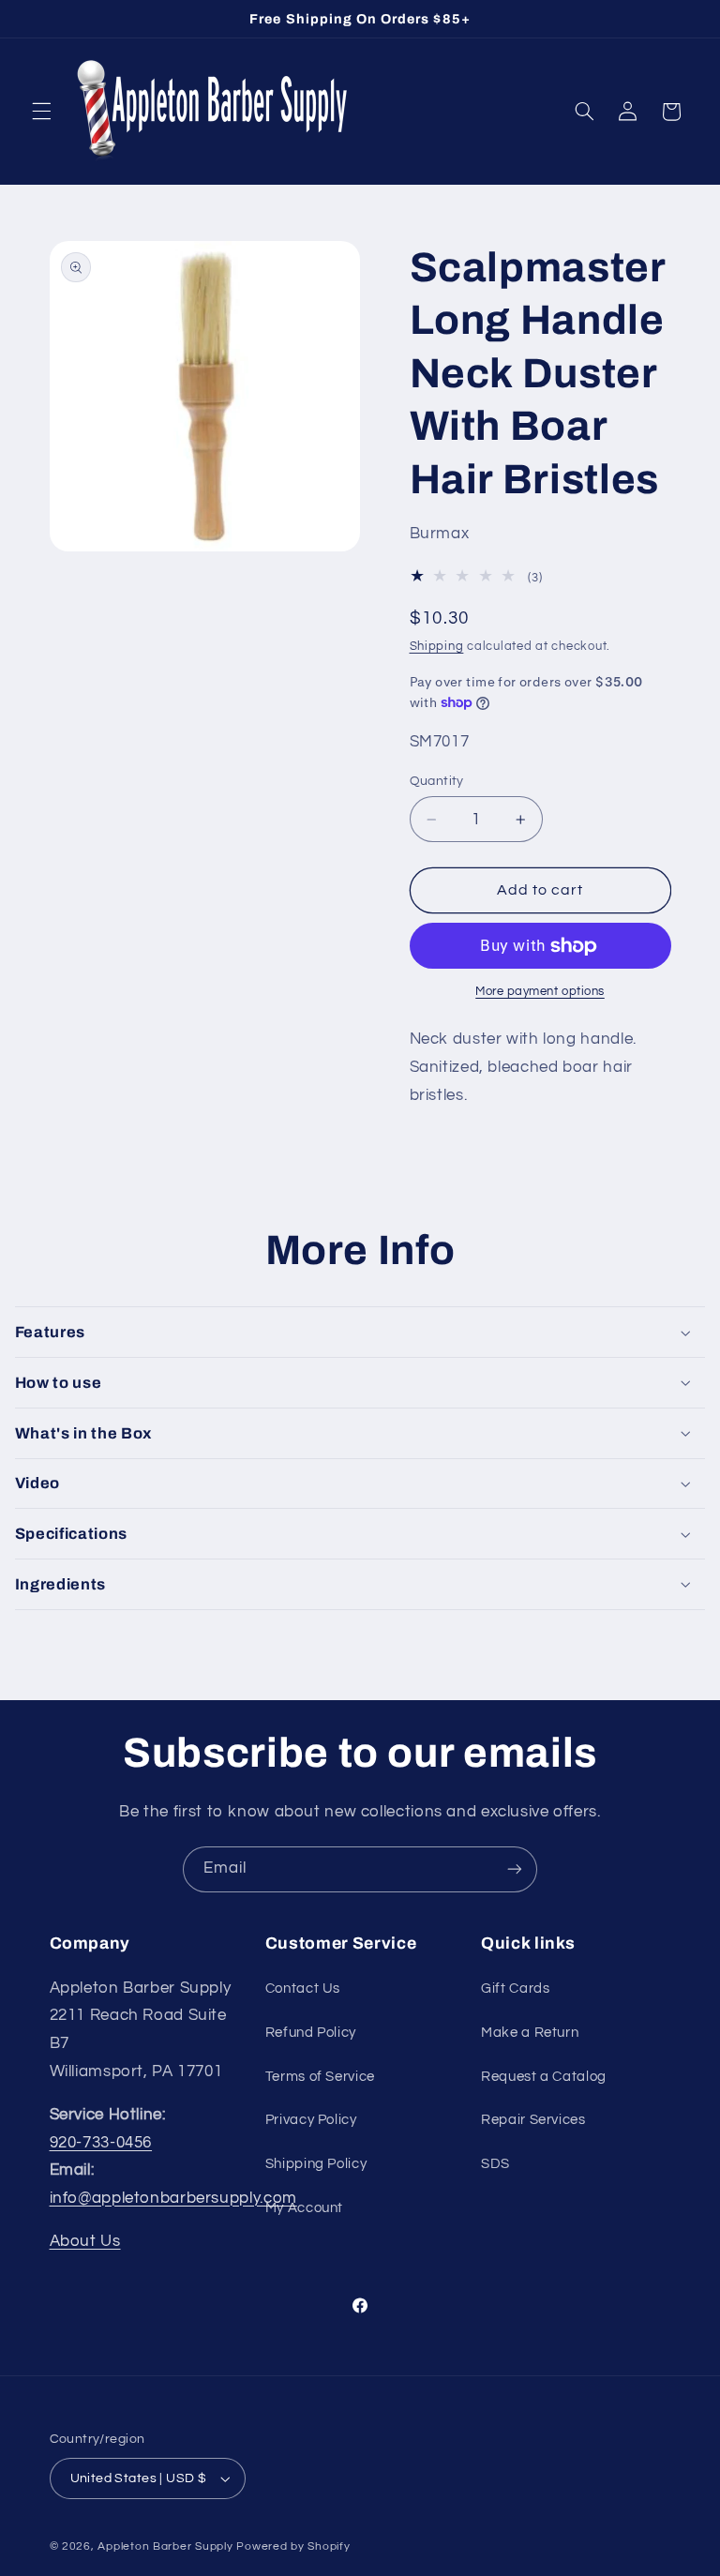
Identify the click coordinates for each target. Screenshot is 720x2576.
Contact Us (303, 1988)
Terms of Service (320, 2077)
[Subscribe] (515, 1869)
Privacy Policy (311, 2120)
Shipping (437, 647)
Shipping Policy (316, 2164)
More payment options (540, 992)
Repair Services (533, 2120)
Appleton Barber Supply (165, 2546)
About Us (85, 2241)
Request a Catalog (544, 2077)
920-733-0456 (101, 2143)
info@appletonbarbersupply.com (173, 2198)
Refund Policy (311, 2033)
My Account (304, 2208)
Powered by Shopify (293, 2546)
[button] (41, 112)
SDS (495, 2164)
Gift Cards (515, 1988)
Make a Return (530, 2033)
